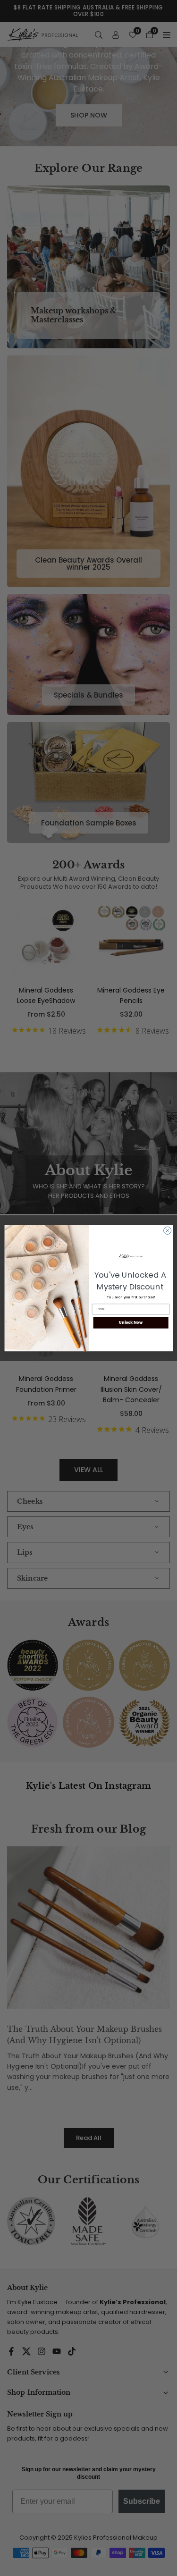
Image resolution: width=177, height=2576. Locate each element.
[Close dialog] (167, 1230)
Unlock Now (131, 1322)
